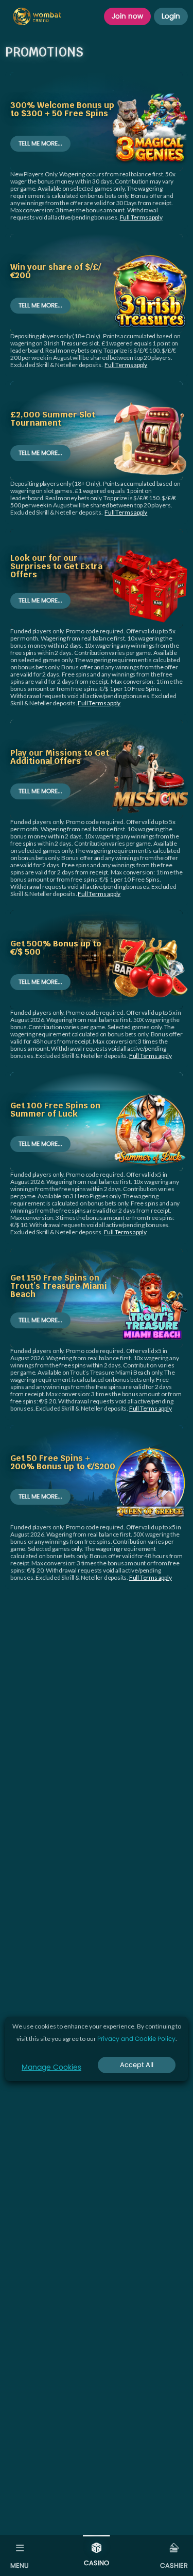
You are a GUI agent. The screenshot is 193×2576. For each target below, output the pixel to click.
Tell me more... (40, 143)
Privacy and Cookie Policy (136, 2039)
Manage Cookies (51, 2067)
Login (171, 16)
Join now (127, 16)
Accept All (137, 2065)
